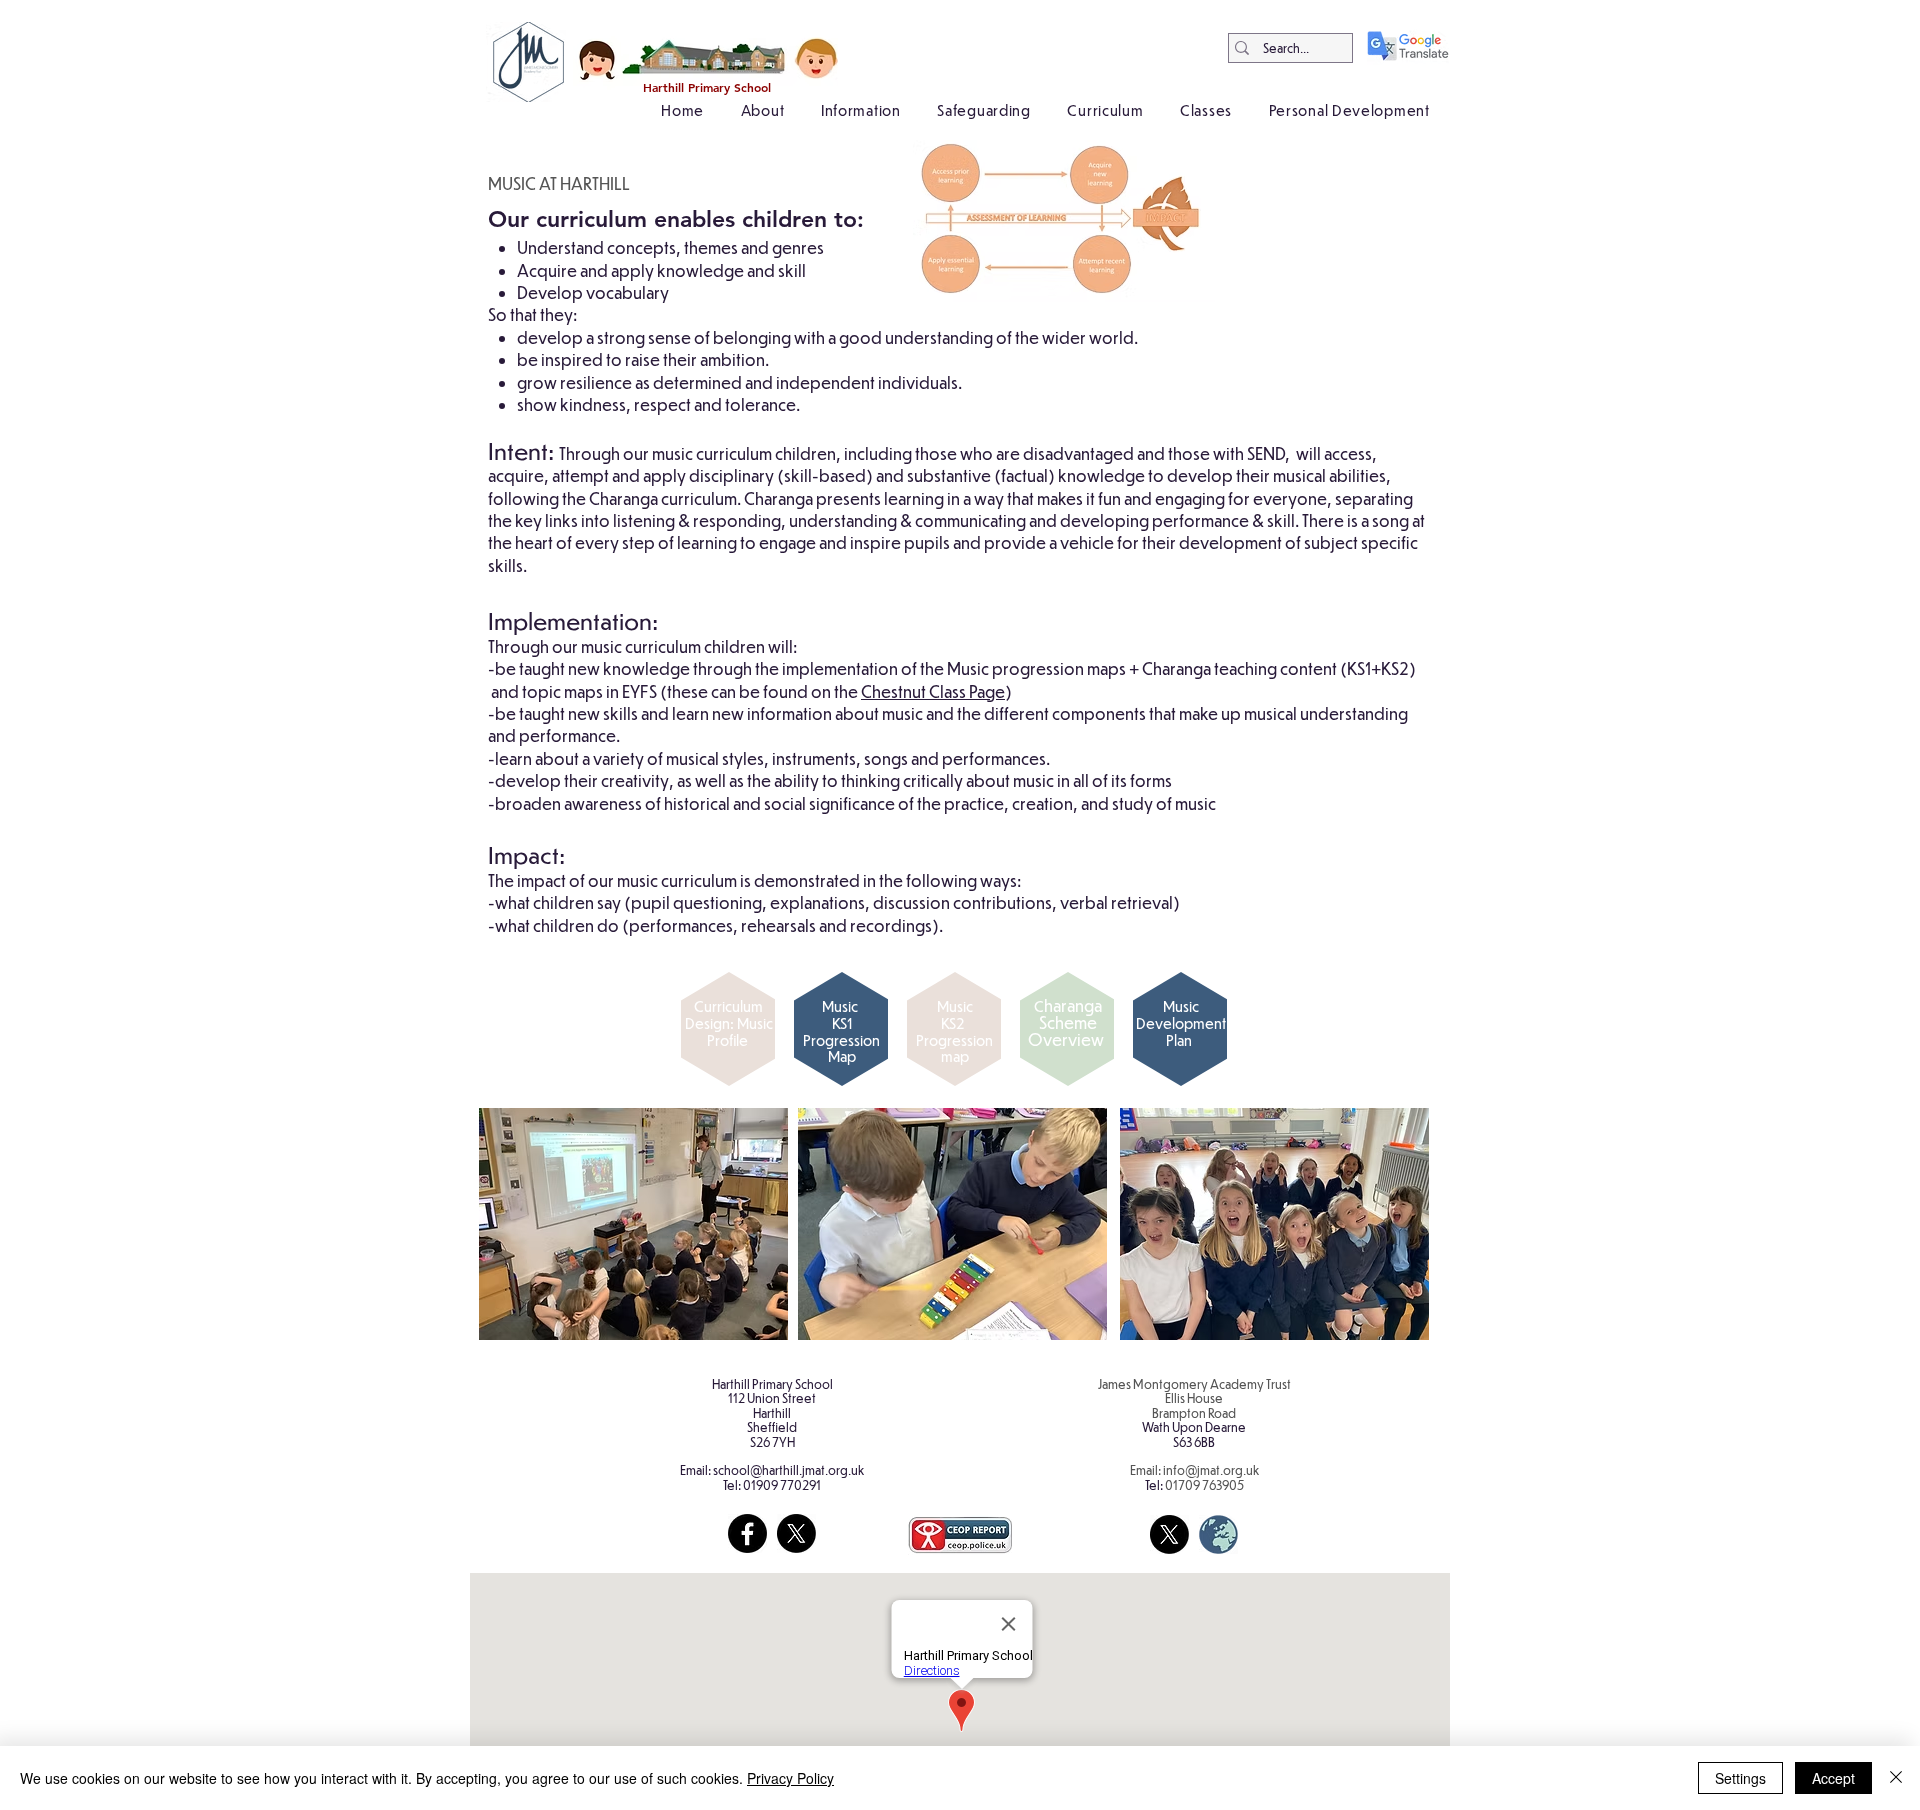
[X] (796, 1533)
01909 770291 (782, 1485)
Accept (1833, 1778)
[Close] (1896, 1778)
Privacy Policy (790, 1778)
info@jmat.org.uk (1211, 1470)
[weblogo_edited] (1218, 1534)
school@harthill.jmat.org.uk (788, 1470)
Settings (1740, 1778)
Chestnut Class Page (933, 691)
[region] (723, 1046)
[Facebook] (747, 1533)
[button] (762, 110)
